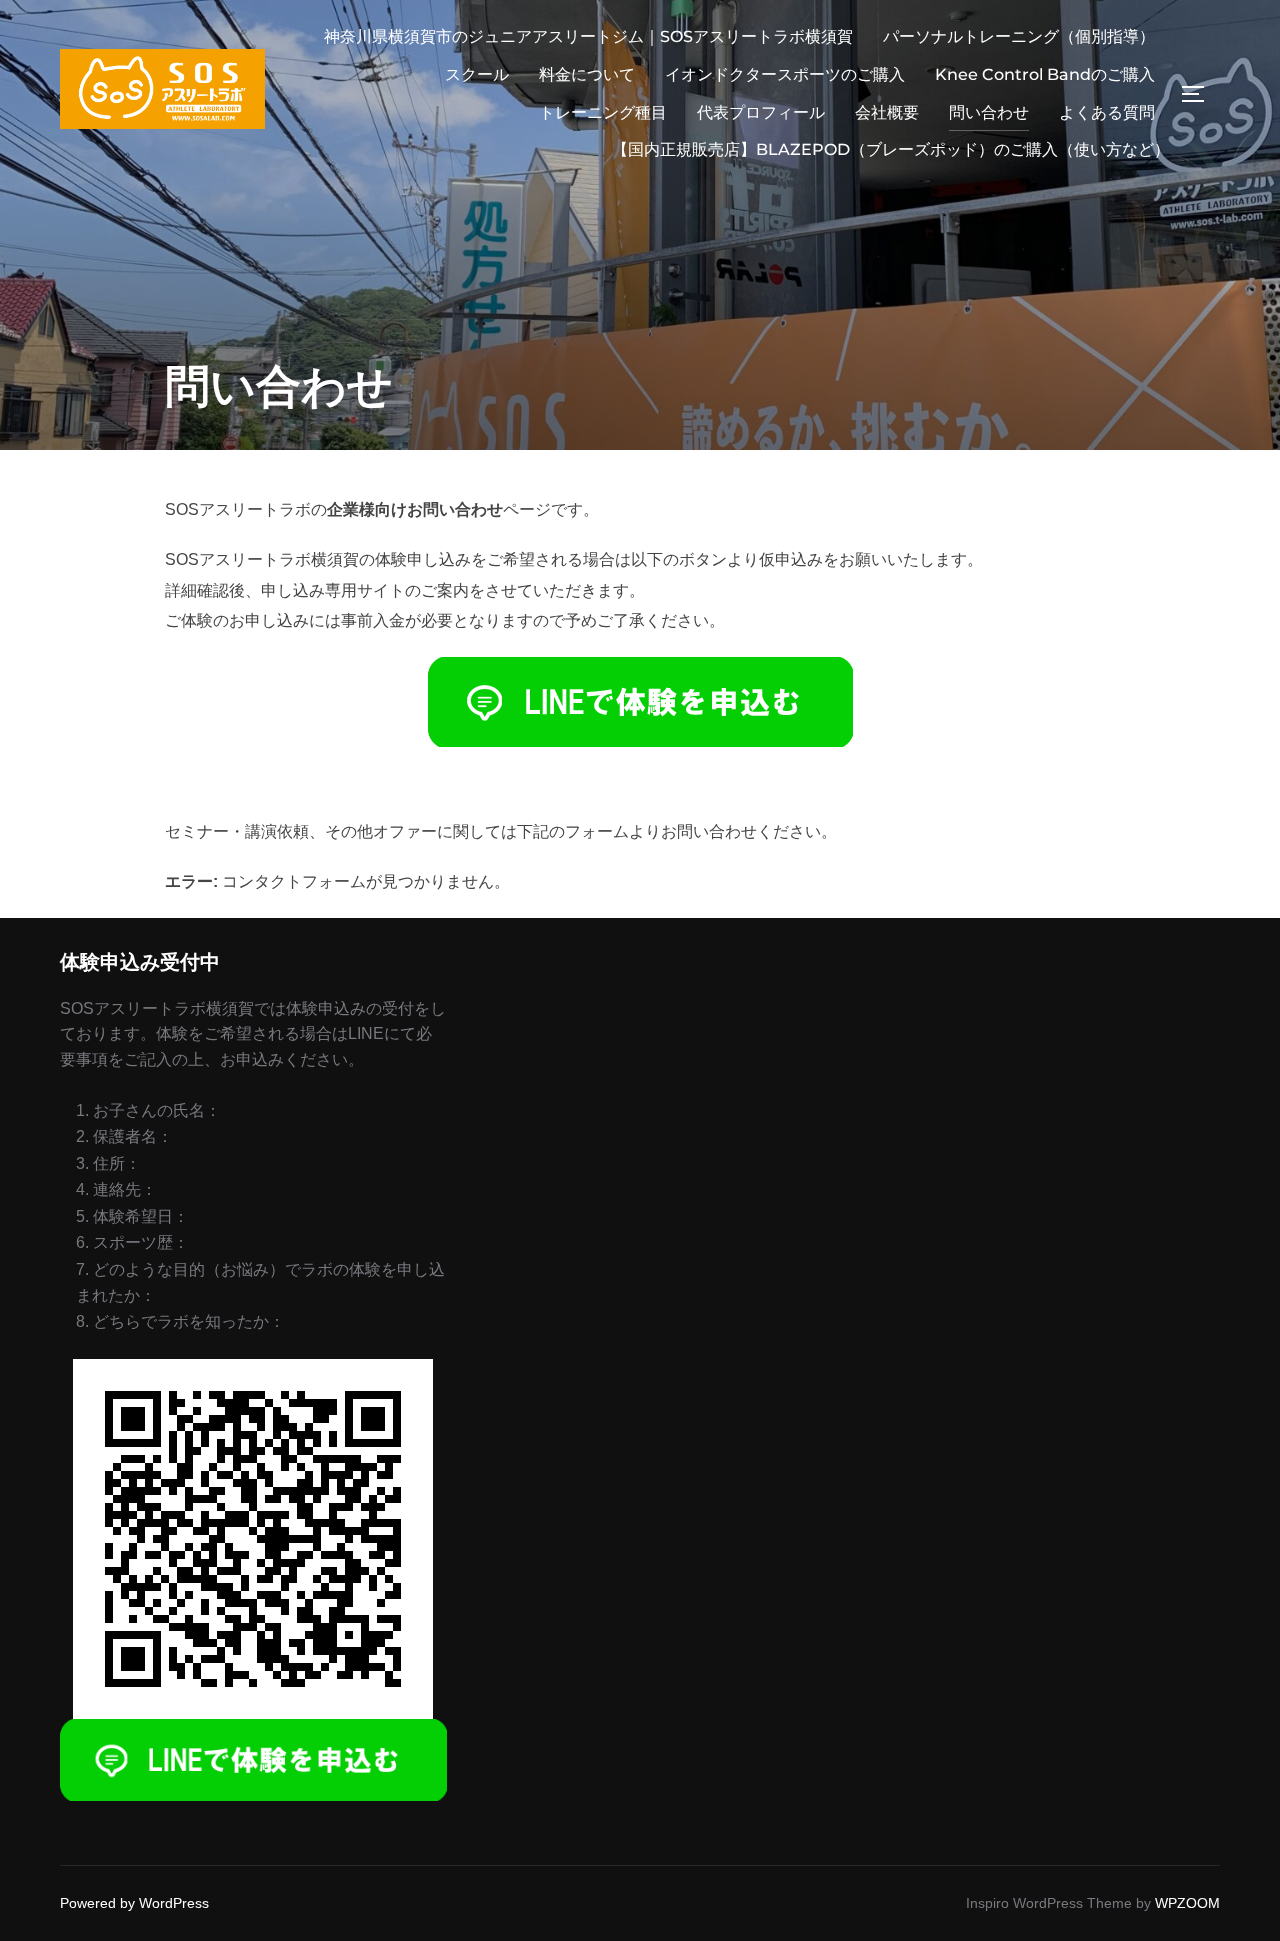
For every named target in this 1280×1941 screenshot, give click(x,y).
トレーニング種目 (603, 112)
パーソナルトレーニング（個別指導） (1019, 36)
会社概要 (887, 112)
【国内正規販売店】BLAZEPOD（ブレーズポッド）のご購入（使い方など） (891, 149)
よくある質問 (1107, 112)
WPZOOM (1187, 1903)
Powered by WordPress (134, 1903)
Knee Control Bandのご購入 (1045, 74)
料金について (587, 74)
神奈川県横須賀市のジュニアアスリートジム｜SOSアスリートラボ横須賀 (588, 36)
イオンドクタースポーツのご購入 (785, 74)
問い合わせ (989, 112)
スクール (477, 74)
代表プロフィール (761, 112)
